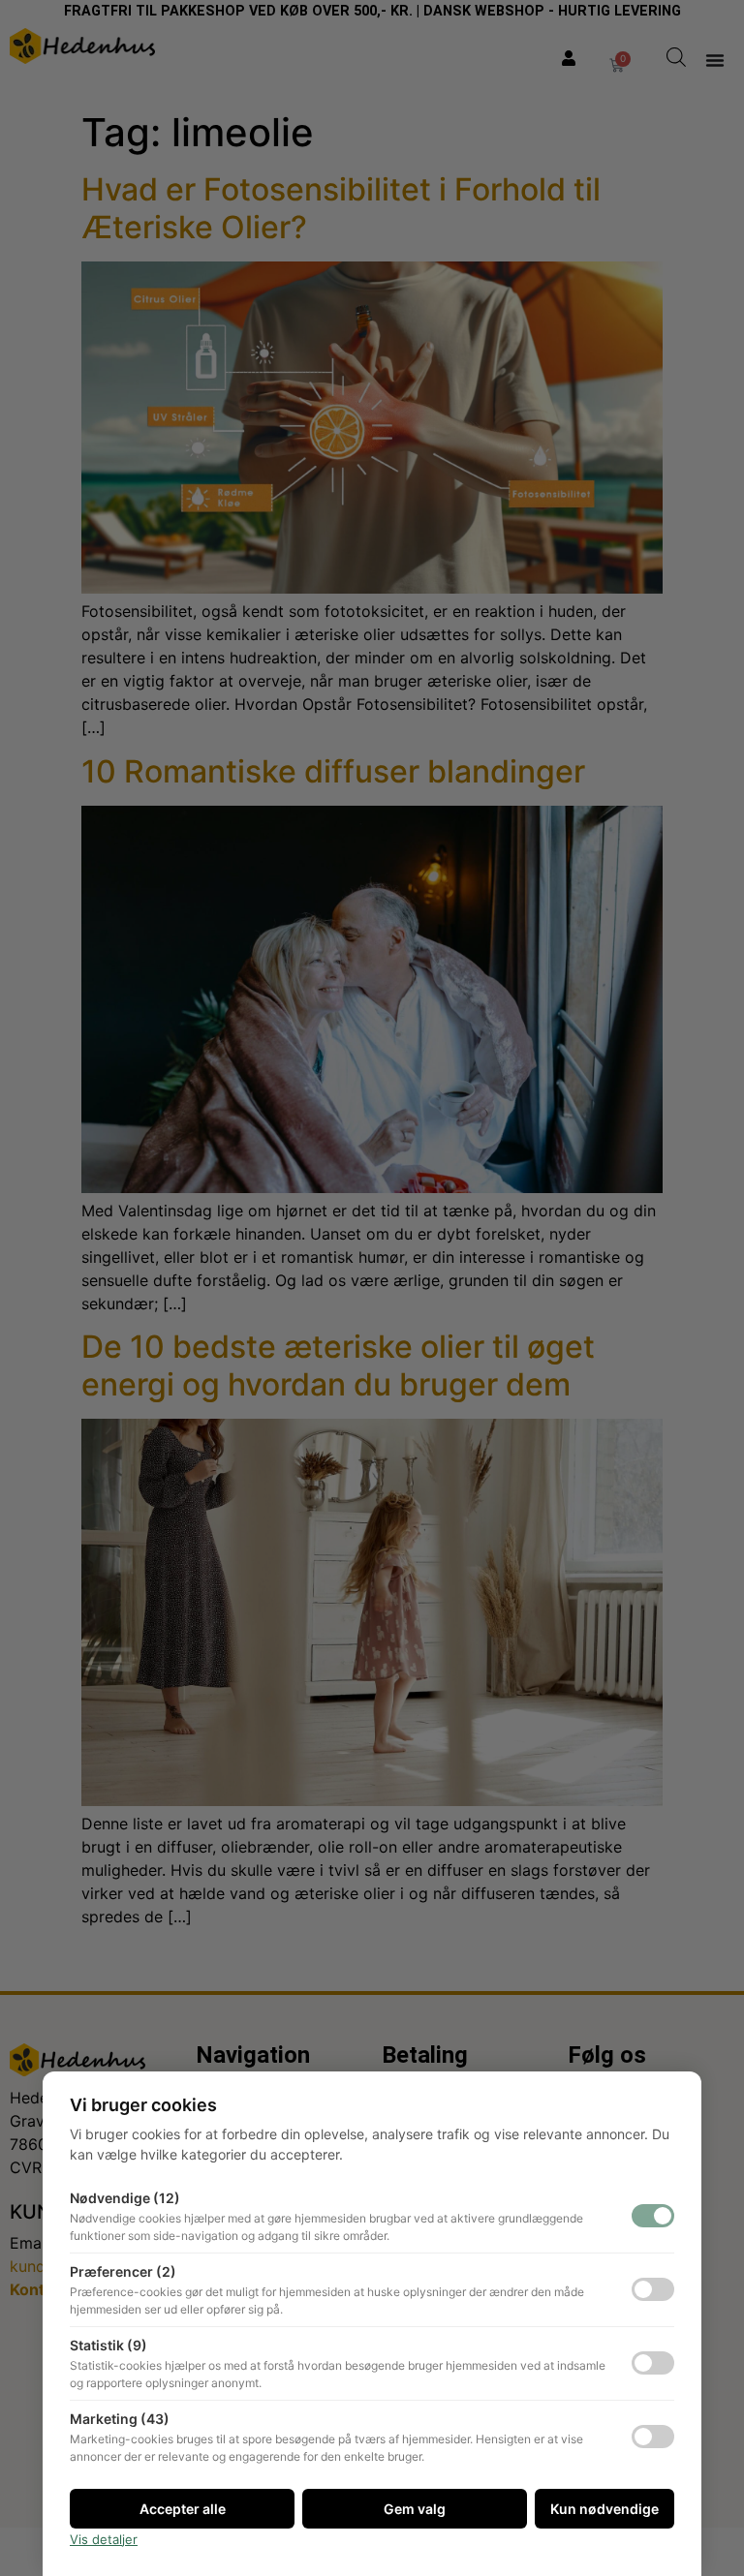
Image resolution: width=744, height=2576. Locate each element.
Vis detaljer (104, 2539)
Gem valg (415, 2509)
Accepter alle (183, 2509)
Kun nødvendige (604, 2509)
